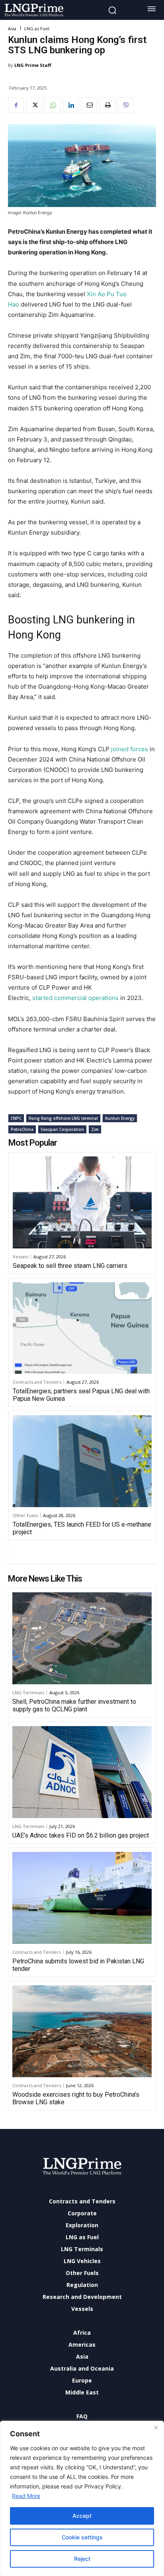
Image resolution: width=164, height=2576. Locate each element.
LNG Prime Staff (33, 65)
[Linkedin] (71, 105)
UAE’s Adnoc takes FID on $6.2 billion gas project (81, 1835)
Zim (95, 1129)
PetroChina (22, 1129)
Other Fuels (25, 1515)
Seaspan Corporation (62, 1129)
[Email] (89, 105)
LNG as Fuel (37, 28)
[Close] (156, 2428)
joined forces (130, 749)
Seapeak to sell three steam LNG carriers (70, 1266)
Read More (26, 2496)
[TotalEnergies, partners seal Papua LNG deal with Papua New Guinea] (82, 1328)
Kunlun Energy (120, 1118)
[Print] (107, 105)
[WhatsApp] (53, 105)
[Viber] (126, 105)
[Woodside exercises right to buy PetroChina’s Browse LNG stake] (82, 2031)
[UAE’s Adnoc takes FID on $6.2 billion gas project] (82, 1772)
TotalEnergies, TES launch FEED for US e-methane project (82, 1528)
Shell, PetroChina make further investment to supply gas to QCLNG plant (74, 1705)
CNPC (16, 1118)
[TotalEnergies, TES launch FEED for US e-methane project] (82, 1461)
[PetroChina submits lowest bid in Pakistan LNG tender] (82, 1898)
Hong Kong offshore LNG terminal (63, 1118)
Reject (82, 2559)
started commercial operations (75, 998)
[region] (82, 2498)
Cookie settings (82, 2537)
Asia (12, 28)
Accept (82, 2516)
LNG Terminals (28, 1692)
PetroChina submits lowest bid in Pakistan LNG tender (78, 1965)
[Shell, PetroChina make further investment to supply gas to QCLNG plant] (82, 1638)
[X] (34, 105)
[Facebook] (16, 105)
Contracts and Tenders (37, 1382)
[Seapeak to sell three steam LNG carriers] (82, 1202)
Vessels (20, 1257)
